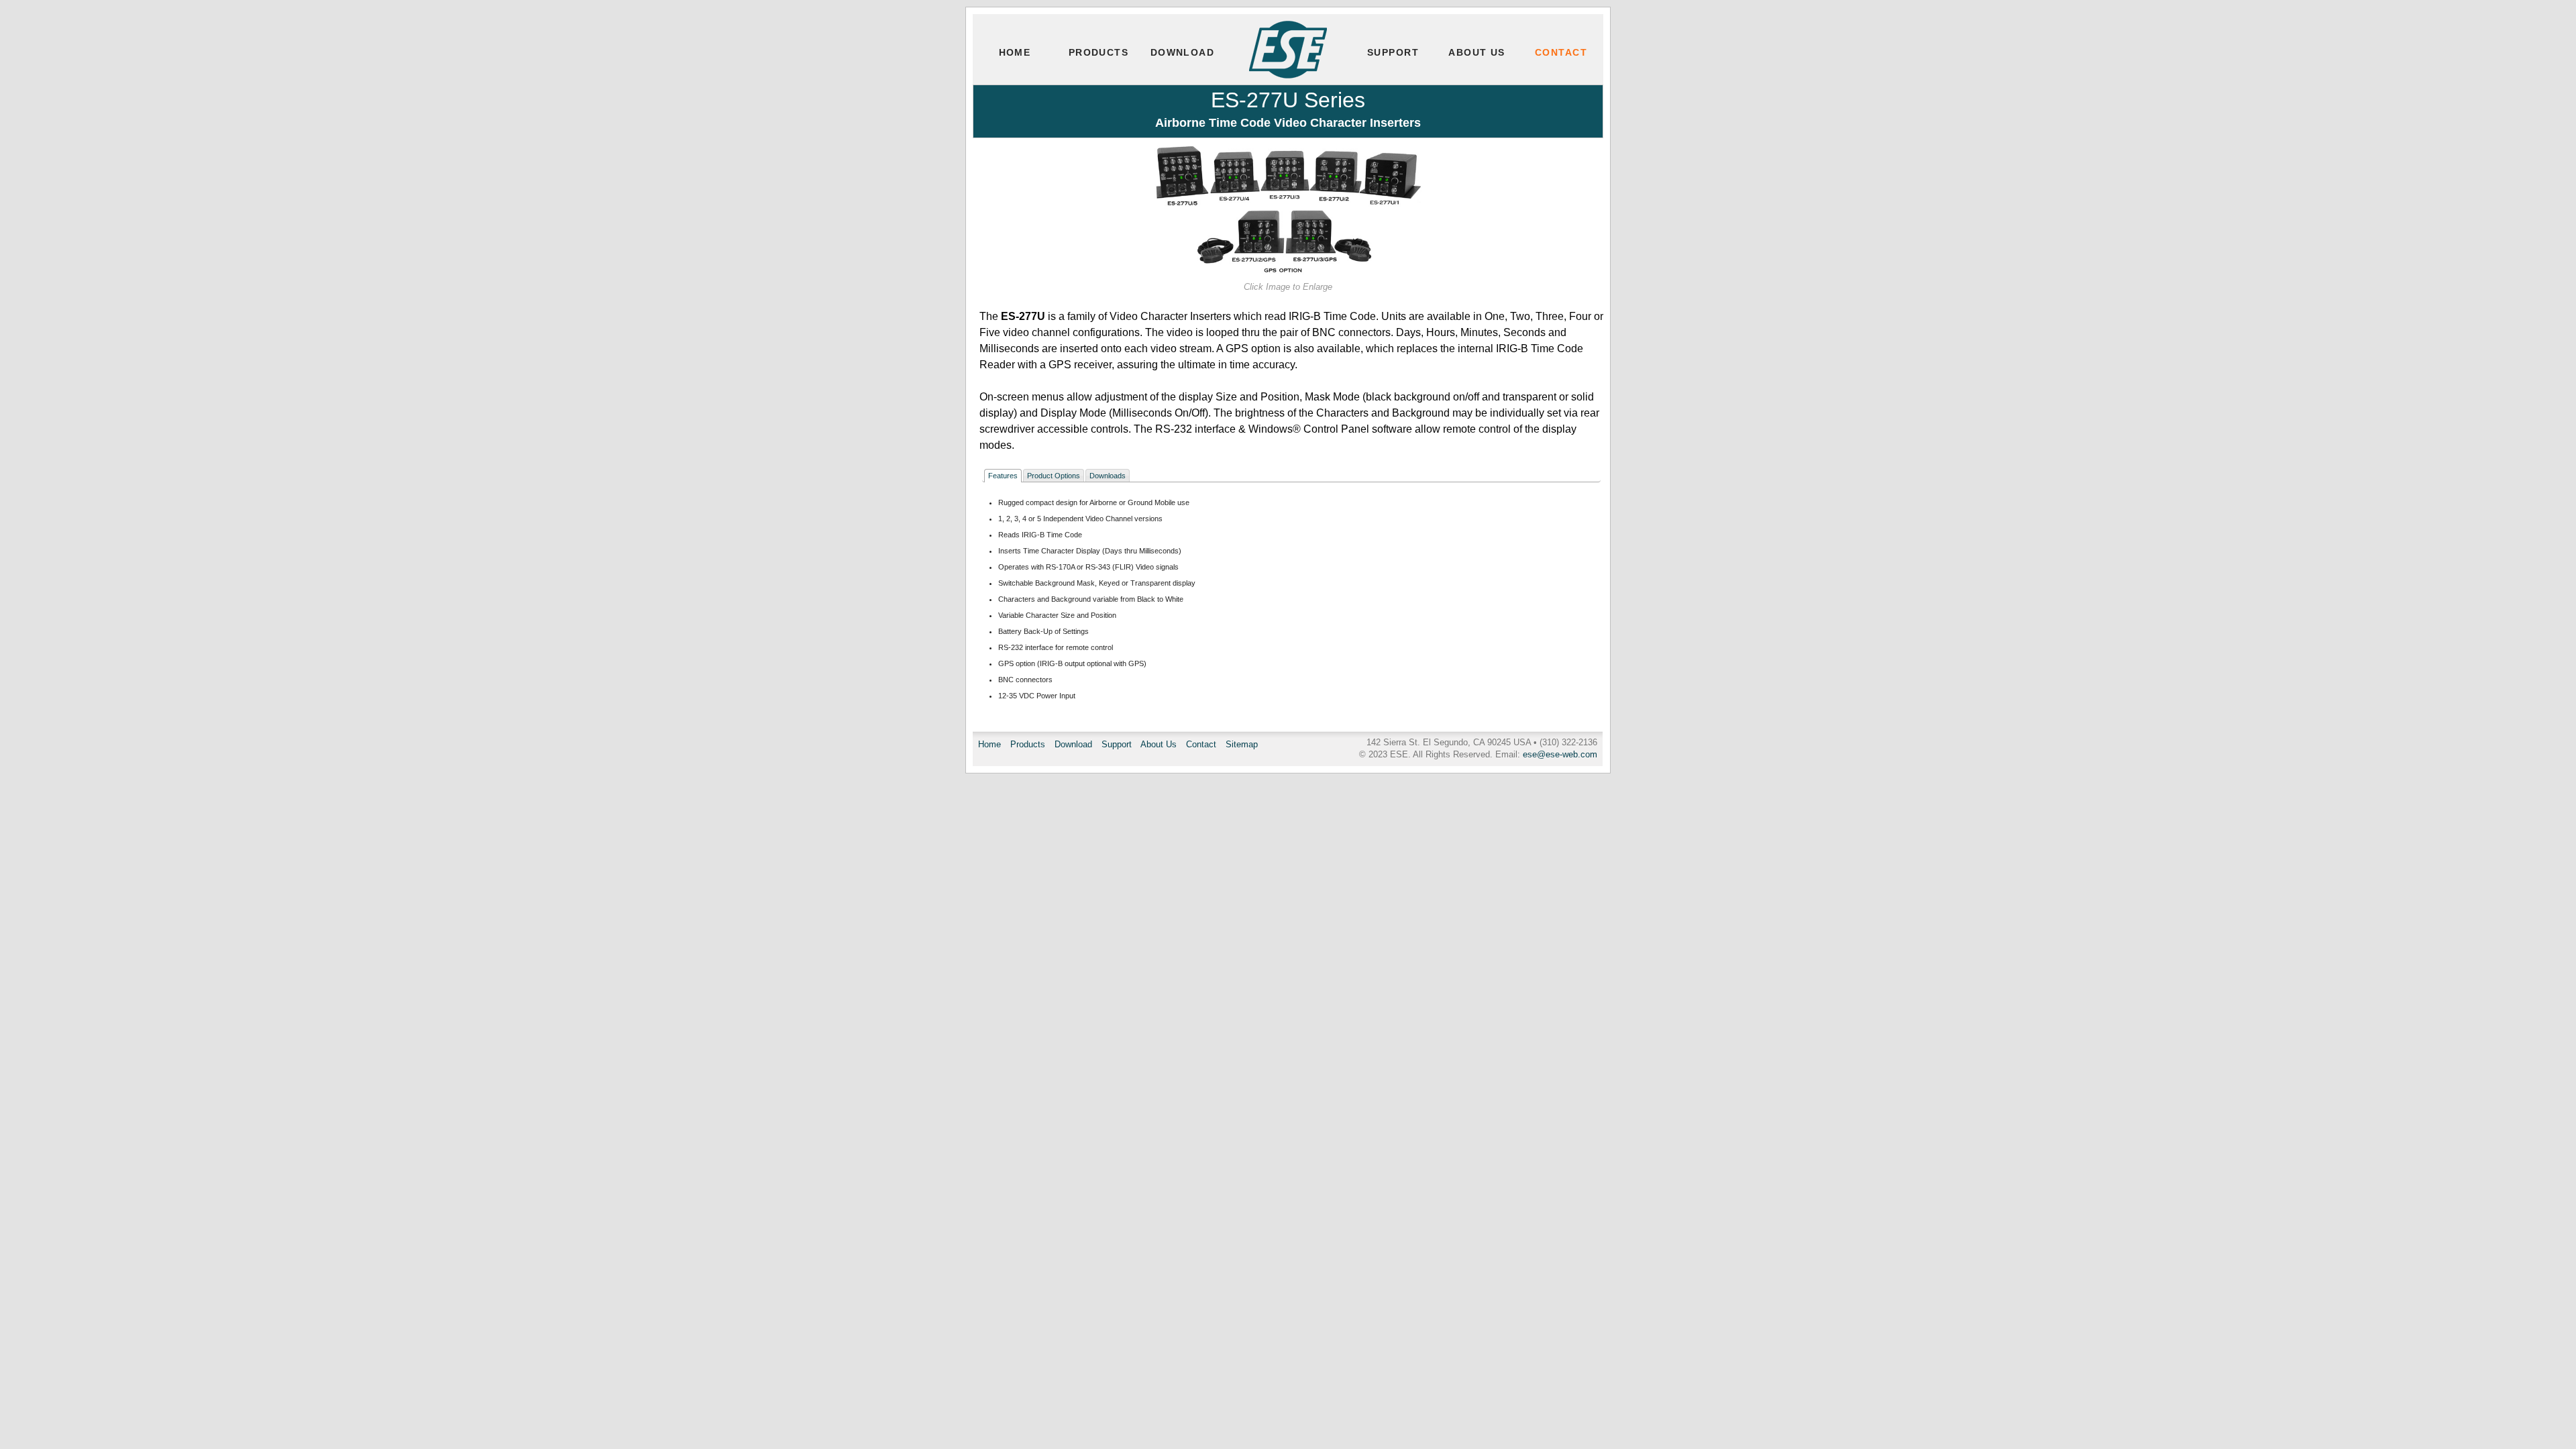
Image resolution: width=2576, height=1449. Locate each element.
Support (1393, 52)
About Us (1477, 52)
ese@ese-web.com (1560, 754)
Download (1183, 52)
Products (1099, 52)
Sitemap (1242, 744)
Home (1015, 52)
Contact (1561, 52)
